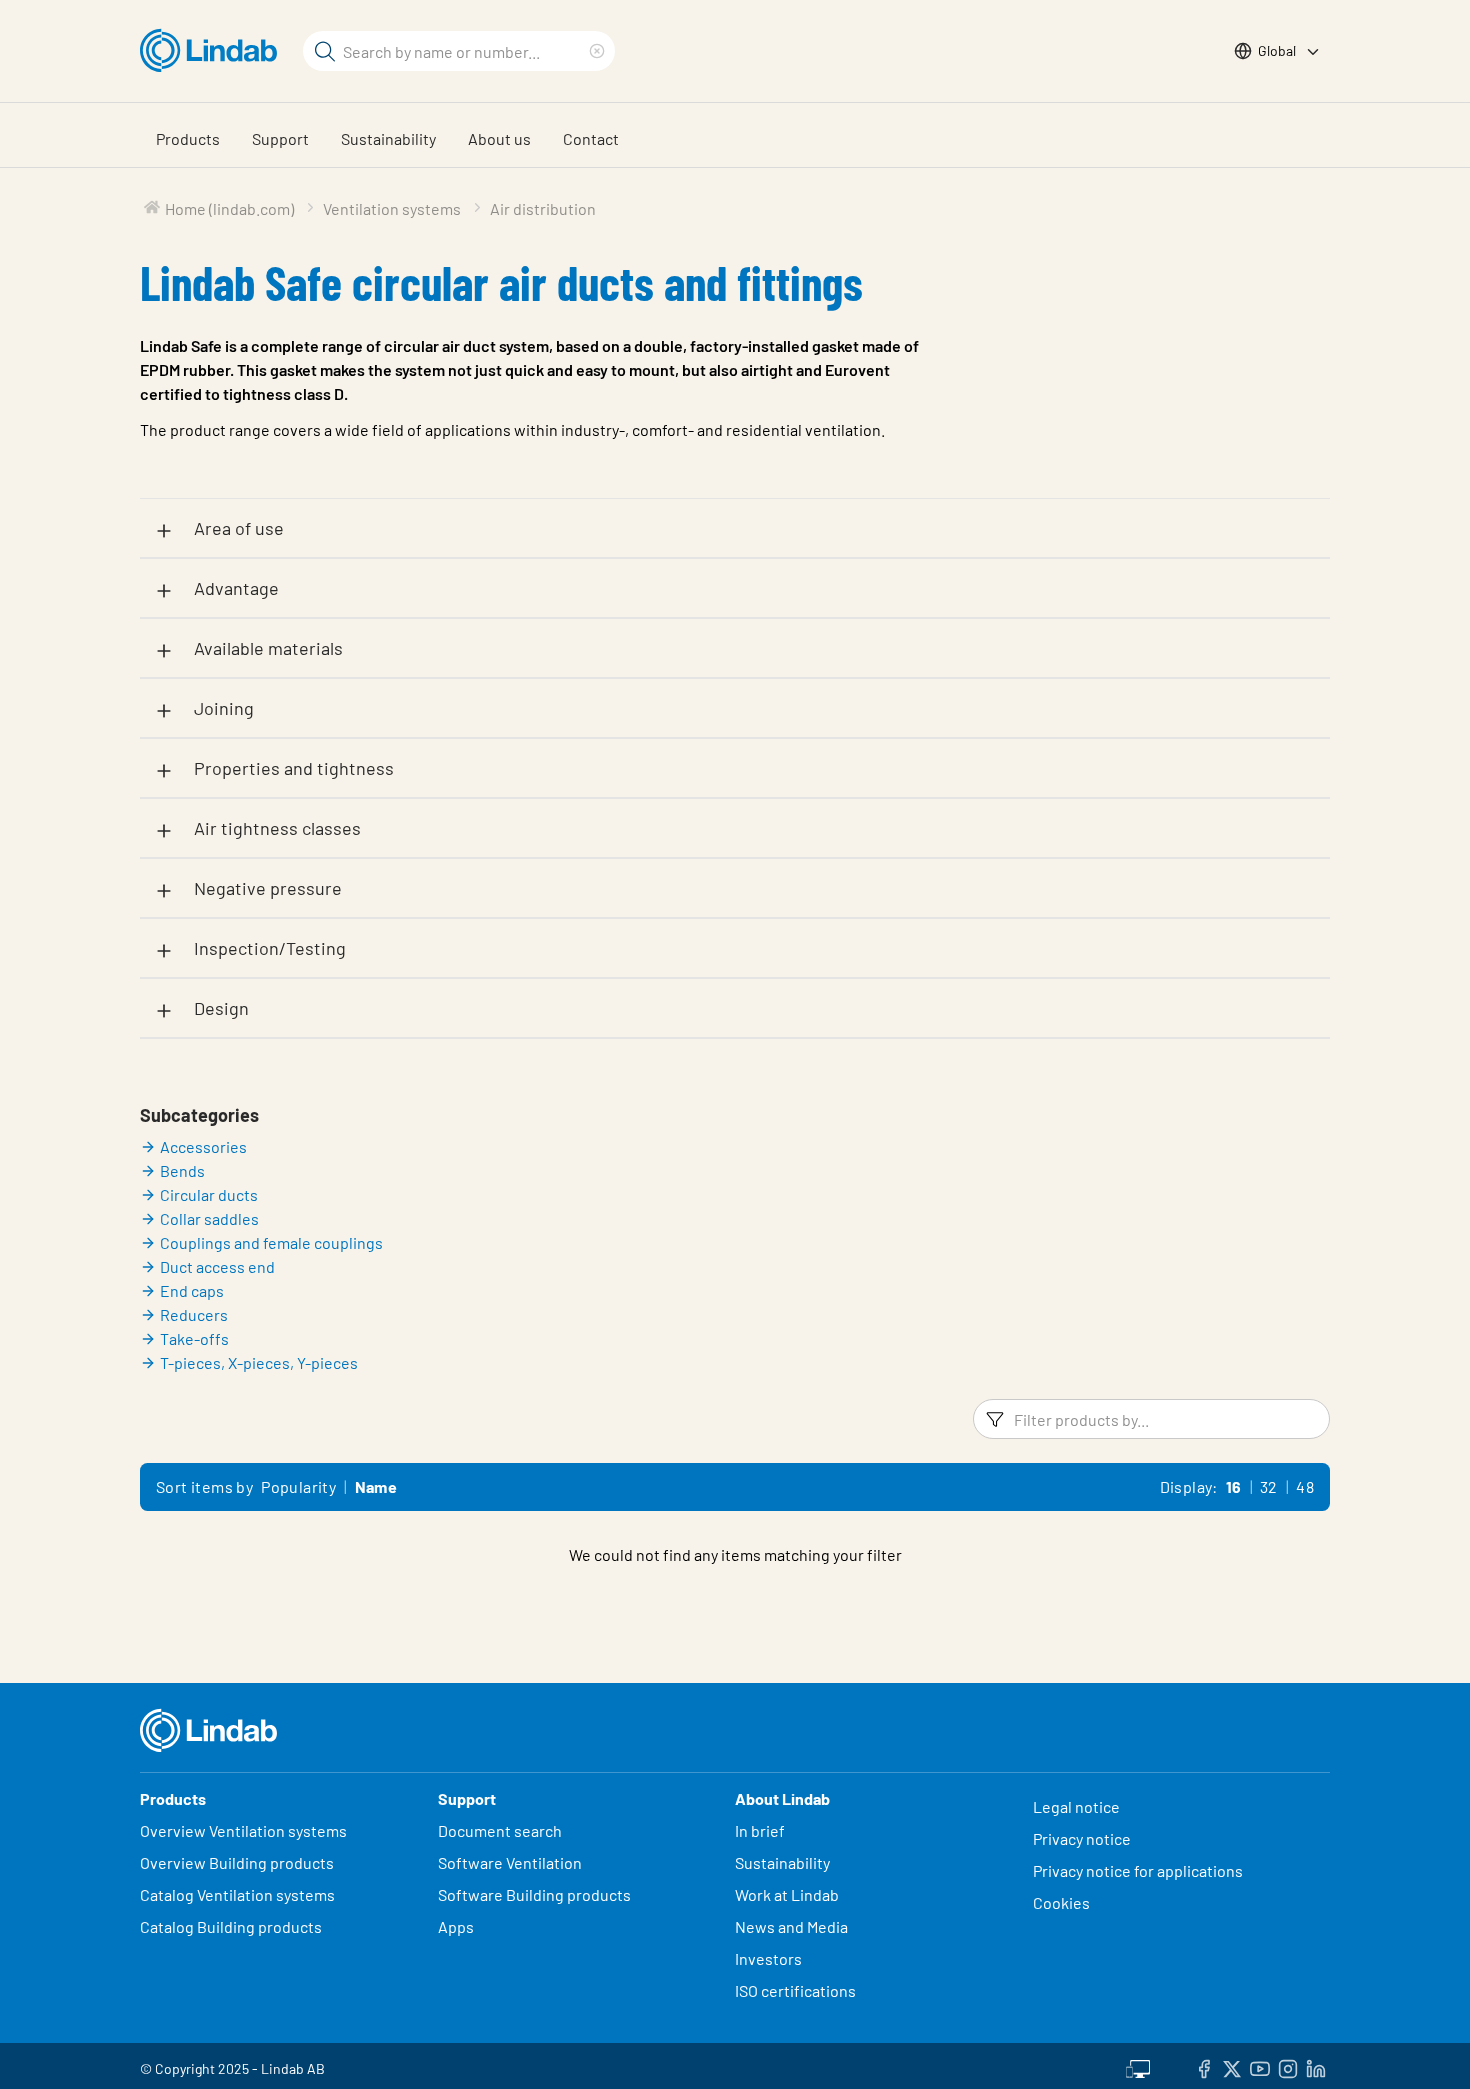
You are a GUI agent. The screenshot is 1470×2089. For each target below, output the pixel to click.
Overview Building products (237, 1862)
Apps (456, 1926)
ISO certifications (795, 1990)
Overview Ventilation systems (243, 1830)
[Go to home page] (213, 51)
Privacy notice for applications (1138, 1870)
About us (499, 138)
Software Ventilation (510, 1862)
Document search (500, 1830)
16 (1234, 1486)
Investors (768, 1958)
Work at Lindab (787, 1894)
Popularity (298, 1486)
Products (188, 138)
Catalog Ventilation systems (237, 1894)
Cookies (1061, 1902)
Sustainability (388, 138)
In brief (761, 1830)
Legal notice (1076, 1806)
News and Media (791, 1926)
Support (280, 138)
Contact (591, 138)
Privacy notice (1082, 1838)
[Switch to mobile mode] (1138, 2066)
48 (1305, 1486)
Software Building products (534, 1894)
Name (376, 1486)
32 (1269, 1486)
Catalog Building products (231, 1926)
